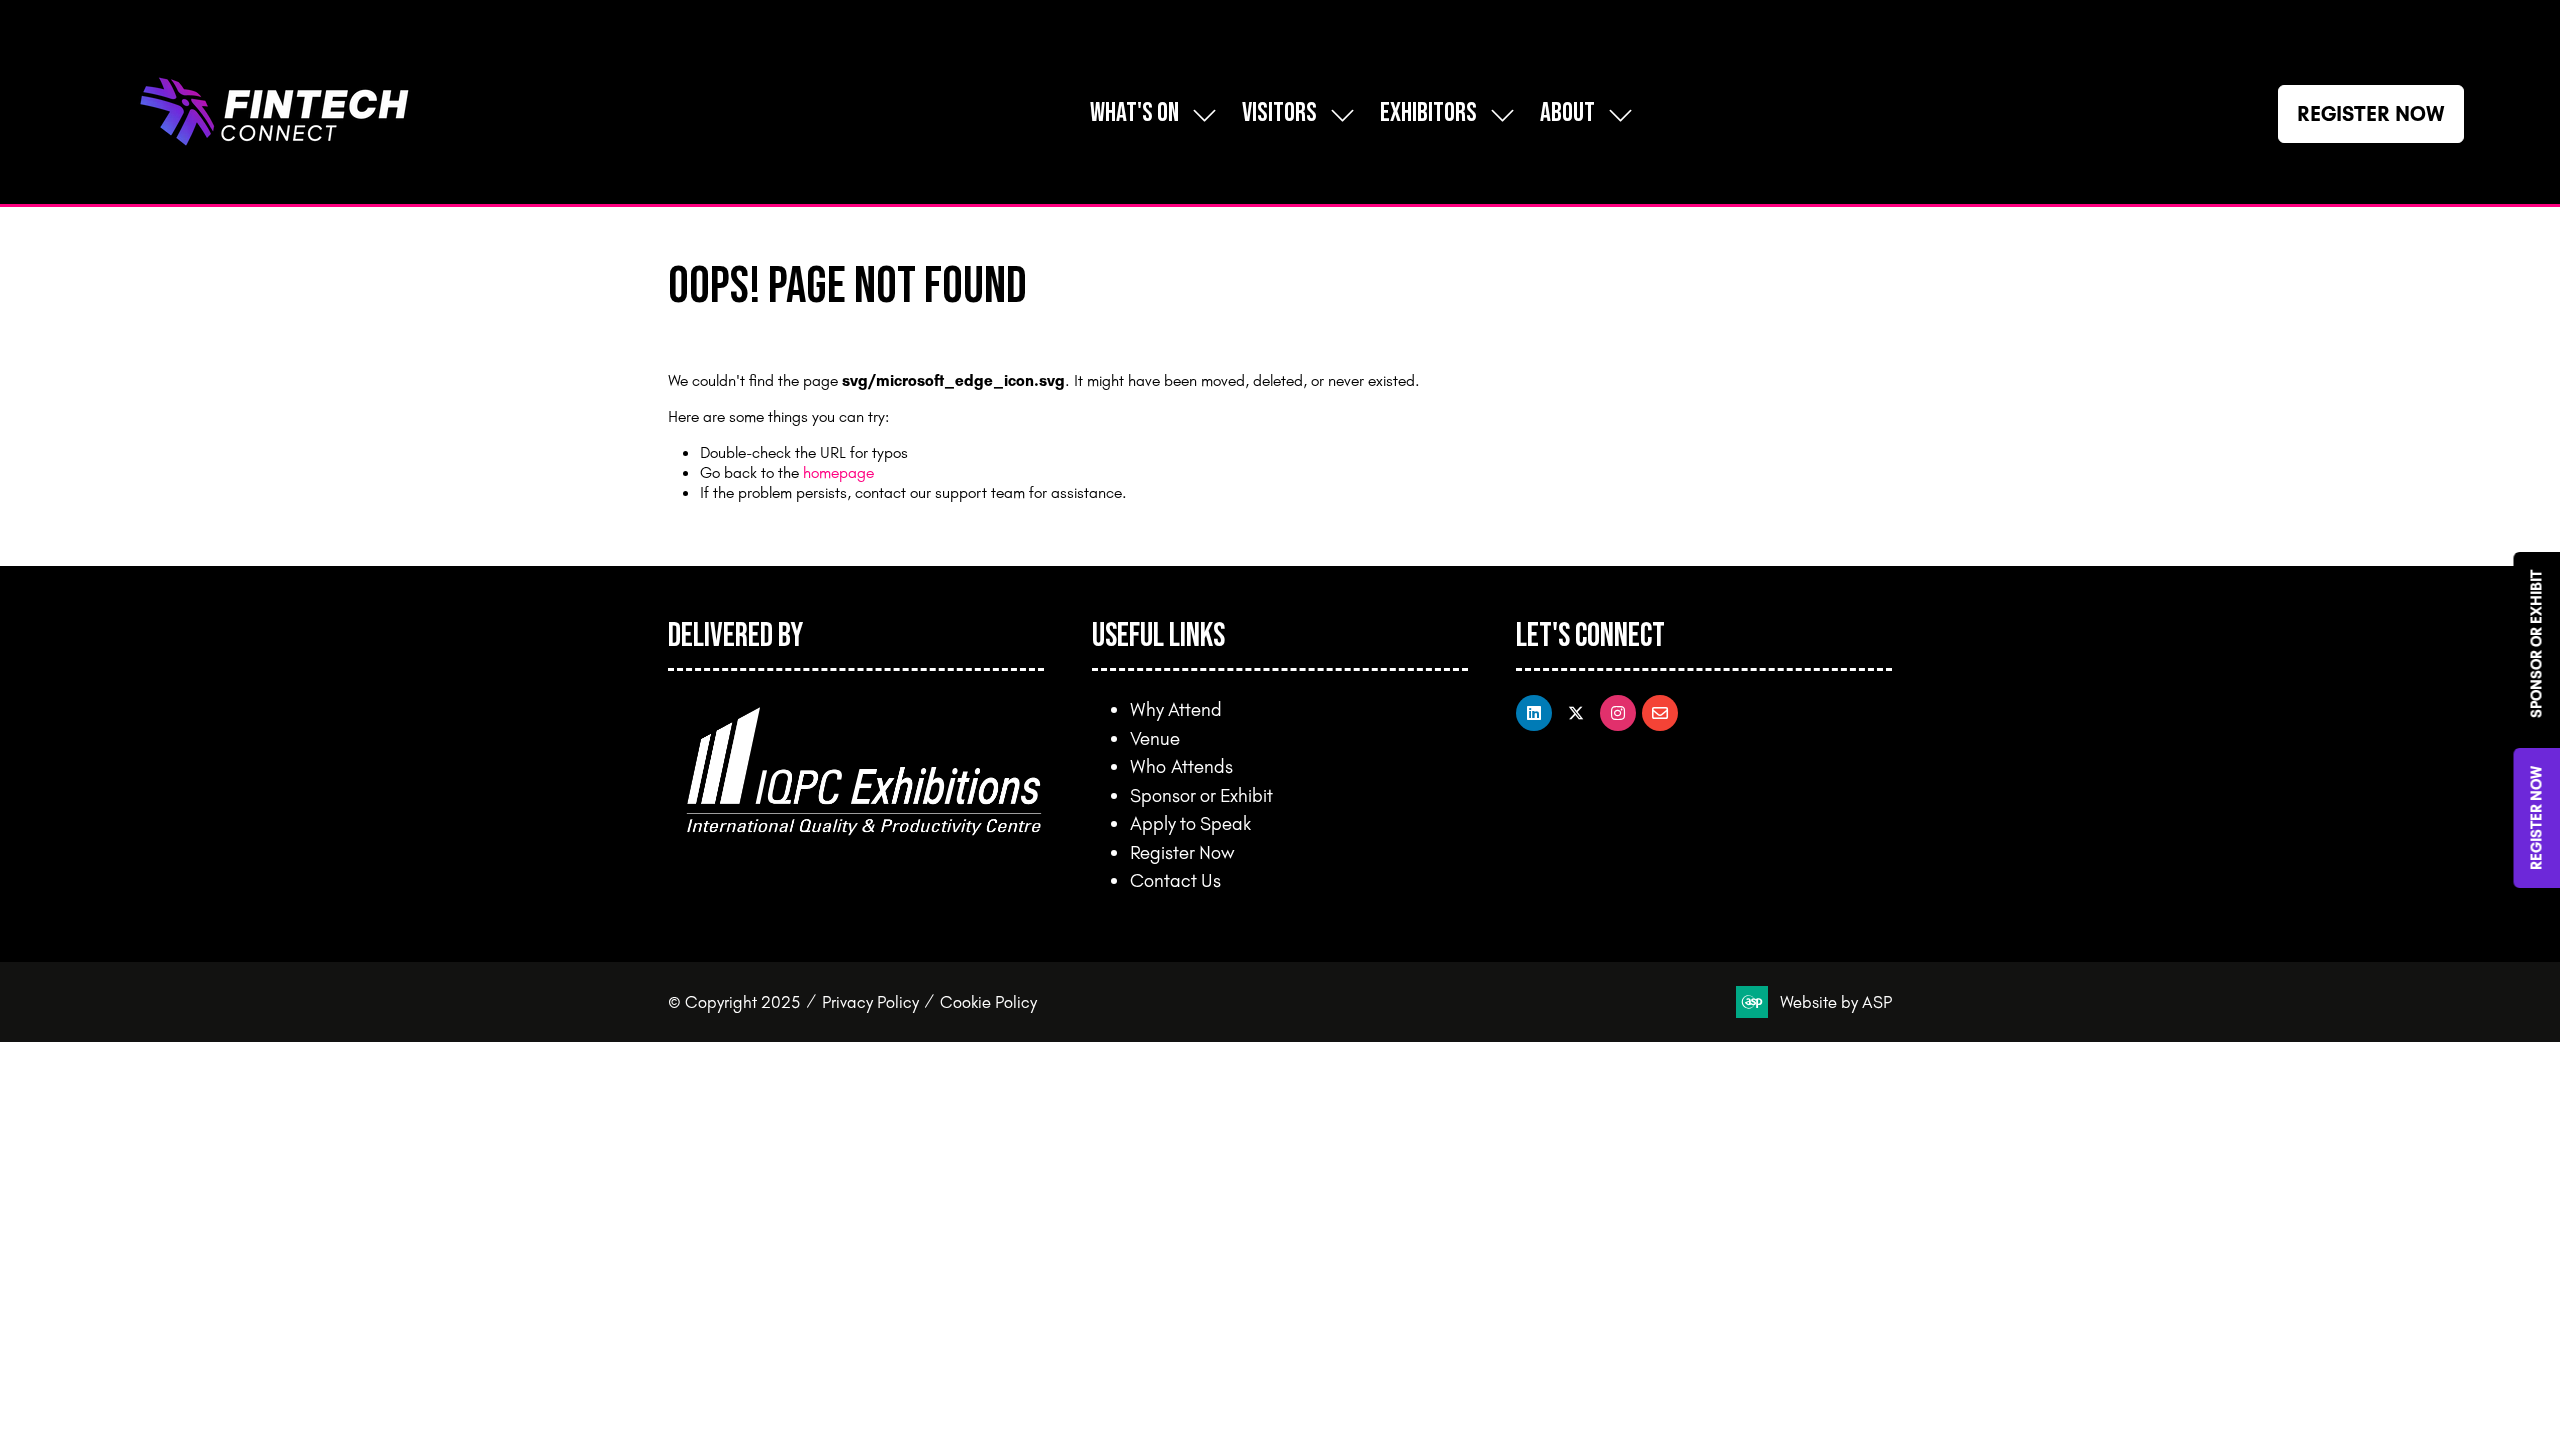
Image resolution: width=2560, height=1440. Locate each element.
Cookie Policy (988, 1001)
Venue (1155, 738)
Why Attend (1176, 709)
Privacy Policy (870, 1001)
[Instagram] (1618, 713)
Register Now (1182, 852)
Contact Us (1175, 880)
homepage (838, 472)
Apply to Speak (1190, 823)
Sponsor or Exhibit (1201, 795)
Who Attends (1181, 766)
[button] (2371, 114)
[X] (1576, 713)
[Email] (1660, 713)
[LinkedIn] (1534, 713)
